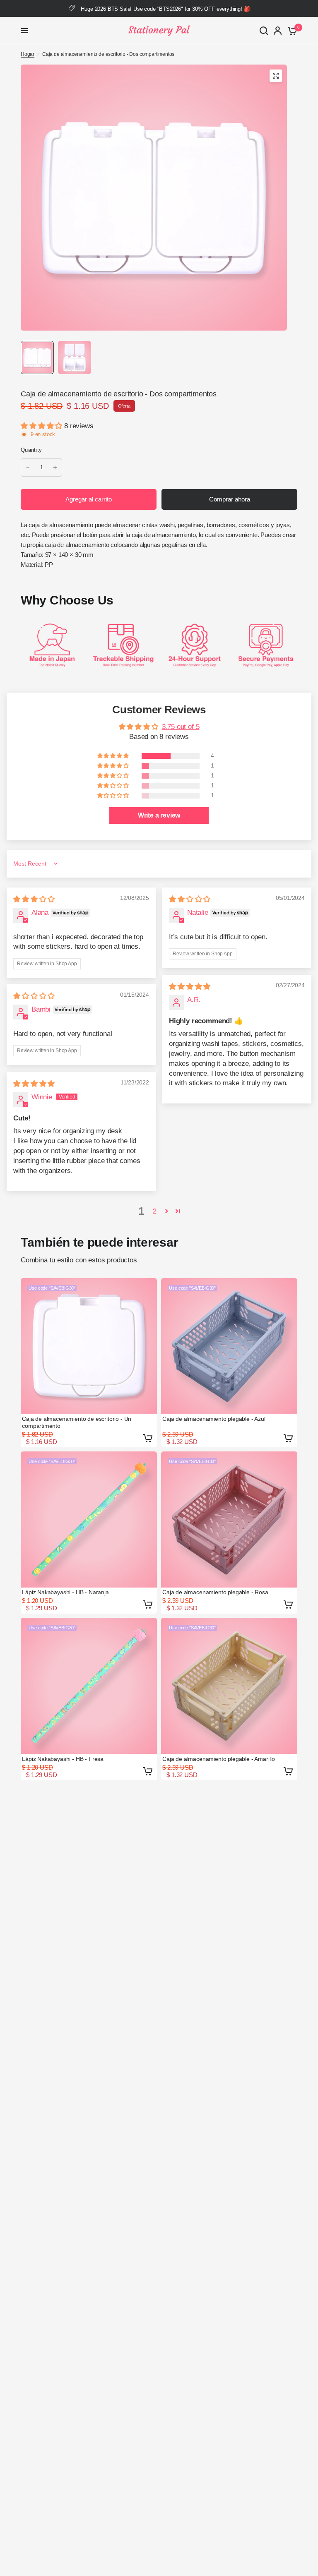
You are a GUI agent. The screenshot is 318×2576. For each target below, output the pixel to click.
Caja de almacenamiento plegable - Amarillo (219, 1759)
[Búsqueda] (264, 31)
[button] (42, 426)
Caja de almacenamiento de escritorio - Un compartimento (77, 1422)
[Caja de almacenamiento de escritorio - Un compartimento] (89, 1346)
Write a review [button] (159, 815)
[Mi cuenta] (278, 31)
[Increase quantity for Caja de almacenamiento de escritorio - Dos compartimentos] (55, 468)
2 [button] (155, 1211)
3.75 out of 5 (181, 727)
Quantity (31, 450)
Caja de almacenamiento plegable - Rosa (215, 1592)
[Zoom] (276, 76)
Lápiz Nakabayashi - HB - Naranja (65, 1592)
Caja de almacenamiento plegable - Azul (214, 1419)
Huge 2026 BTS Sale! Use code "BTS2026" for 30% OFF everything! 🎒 (165, 9)
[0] (291, 31)
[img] (34, 899)
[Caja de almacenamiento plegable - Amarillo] (229, 1686)
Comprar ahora (230, 499)
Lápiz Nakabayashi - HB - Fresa (63, 1759)
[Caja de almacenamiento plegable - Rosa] (229, 1519)
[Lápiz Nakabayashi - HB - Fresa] (89, 1686)
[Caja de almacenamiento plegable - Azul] (229, 1346)
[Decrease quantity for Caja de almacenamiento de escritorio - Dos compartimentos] (28, 468)
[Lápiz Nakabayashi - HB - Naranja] (89, 1519)
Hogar (28, 54)
